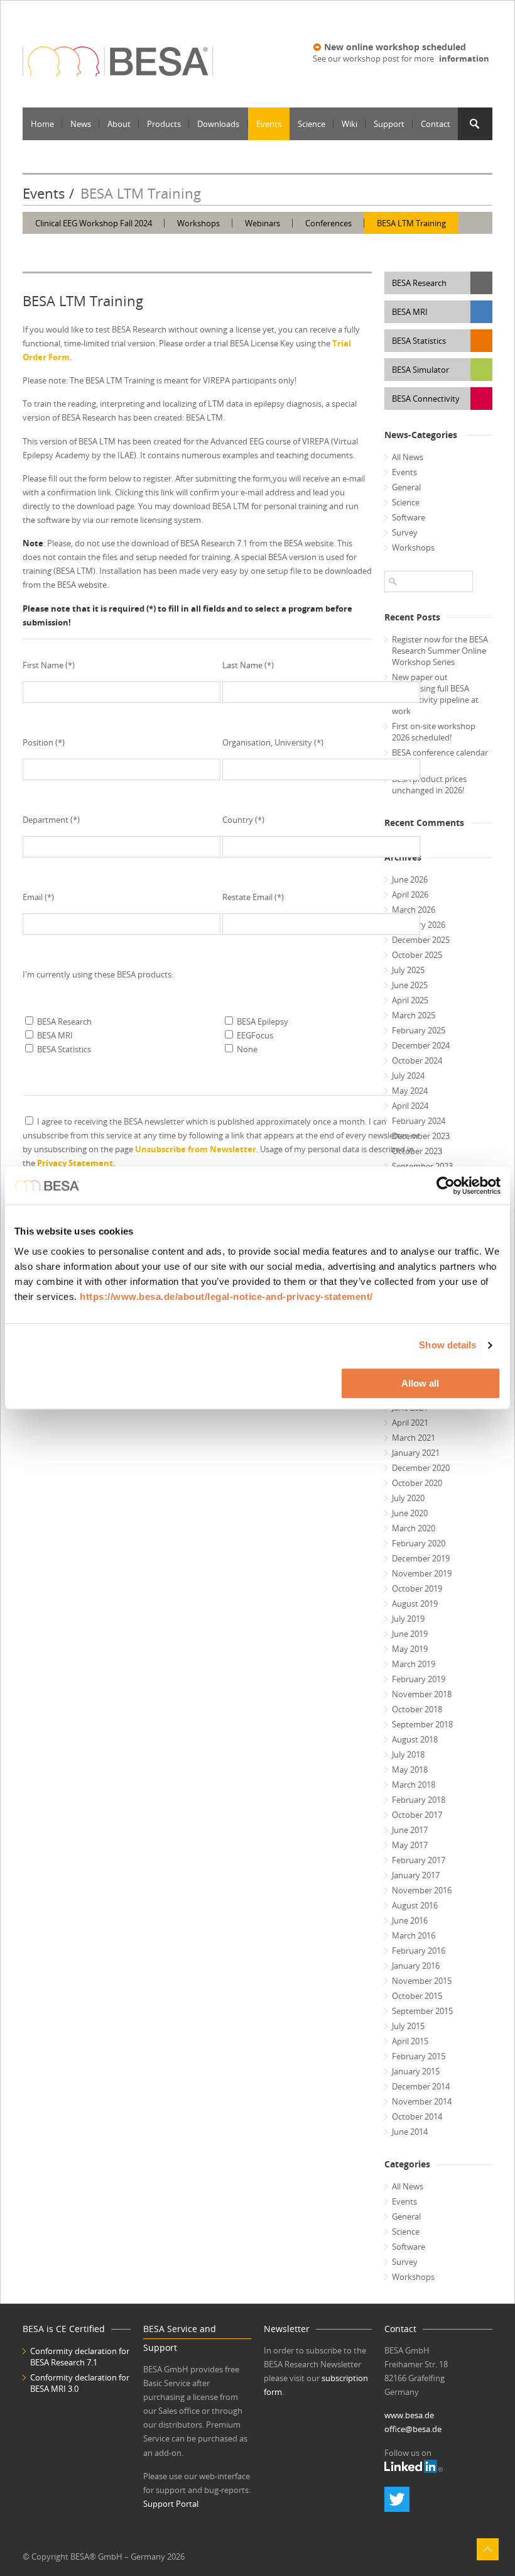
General (406, 487)
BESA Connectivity (426, 399)
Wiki (350, 124)
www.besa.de (409, 2415)
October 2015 (417, 1996)
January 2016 (416, 1966)
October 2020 (417, 1483)
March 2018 (414, 1785)
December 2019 (421, 1558)
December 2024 (421, 1045)
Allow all (420, 1383)
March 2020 (414, 1528)
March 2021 (414, 1438)
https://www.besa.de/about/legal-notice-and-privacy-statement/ (226, 1296)
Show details (447, 1345)
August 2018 (415, 1739)
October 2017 (417, 1815)
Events (269, 124)
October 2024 (417, 1060)
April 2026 (410, 894)
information (464, 58)
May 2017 (410, 1845)
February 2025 (419, 1030)
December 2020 (421, 1468)
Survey (405, 532)
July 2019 (408, 1619)
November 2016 (422, 1890)
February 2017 (419, 1860)
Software (409, 517)
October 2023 (417, 1151)
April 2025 (410, 1000)
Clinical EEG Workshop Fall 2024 (94, 223)
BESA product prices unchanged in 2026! (429, 784)
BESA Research (419, 283)
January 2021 (416, 1453)
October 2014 (417, 2116)
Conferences (328, 223)
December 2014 (421, 2086)
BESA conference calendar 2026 (440, 758)
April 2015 (410, 2041)
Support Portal (171, 2504)
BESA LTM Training (411, 223)
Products (164, 124)
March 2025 (414, 1015)
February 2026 (419, 925)
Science (312, 124)
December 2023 (421, 1136)
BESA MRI (410, 312)
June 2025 (410, 985)
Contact (436, 124)
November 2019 (422, 1573)
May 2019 (410, 1649)
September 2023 (422, 1166)
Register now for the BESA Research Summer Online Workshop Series (440, 651)
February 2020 (419, 1543)
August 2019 (415, 1604)
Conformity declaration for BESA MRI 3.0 (80, 2383)
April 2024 (410, 1106)
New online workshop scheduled (395, 47)
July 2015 (408, 2026)
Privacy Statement (75, 1163)
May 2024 (410, 1091)
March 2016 (414, 1935)
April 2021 (410, 1423)
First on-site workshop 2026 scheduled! (434, 732)
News (81, 124)
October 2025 (417, 955)
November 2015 (422, 1981)
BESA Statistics (419, 341)
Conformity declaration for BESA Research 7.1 (80, 2357)
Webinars (263, 223)
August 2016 (415, 1905)
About (119, 124)
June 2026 (410, 879)
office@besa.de (413, 2429)
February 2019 (419, 1679)
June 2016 (410, 1920)
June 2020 (410, 1513)
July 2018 (408, 1754)
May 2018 (410, 1770)
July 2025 (408, 970)
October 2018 (417, 1709)
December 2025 (421, 940)
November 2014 (422, 2101)
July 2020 (408, 1498)
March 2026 (414, 910)
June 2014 (410, 2132)
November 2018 (422, 1694)
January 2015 (416, 2071)
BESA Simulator (420, 370)
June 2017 (410, 1830)
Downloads (218, 124)
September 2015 (422, 2011)
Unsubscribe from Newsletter (196, 1149)
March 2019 (414, 1664)
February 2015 (419, 2056)
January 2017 (416, 1875)
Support (389, 124)
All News (408, 457)
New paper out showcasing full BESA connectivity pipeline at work (435, 694)
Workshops (198, 223)
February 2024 (419, 1121)
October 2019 (417, 1588)
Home (42, 124)
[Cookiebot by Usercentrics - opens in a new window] (446, 1186)
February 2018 (419, 1800)
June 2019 (410, 1634)
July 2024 (408, 1076)
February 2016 (419, 1951)
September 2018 (422, 1724)
